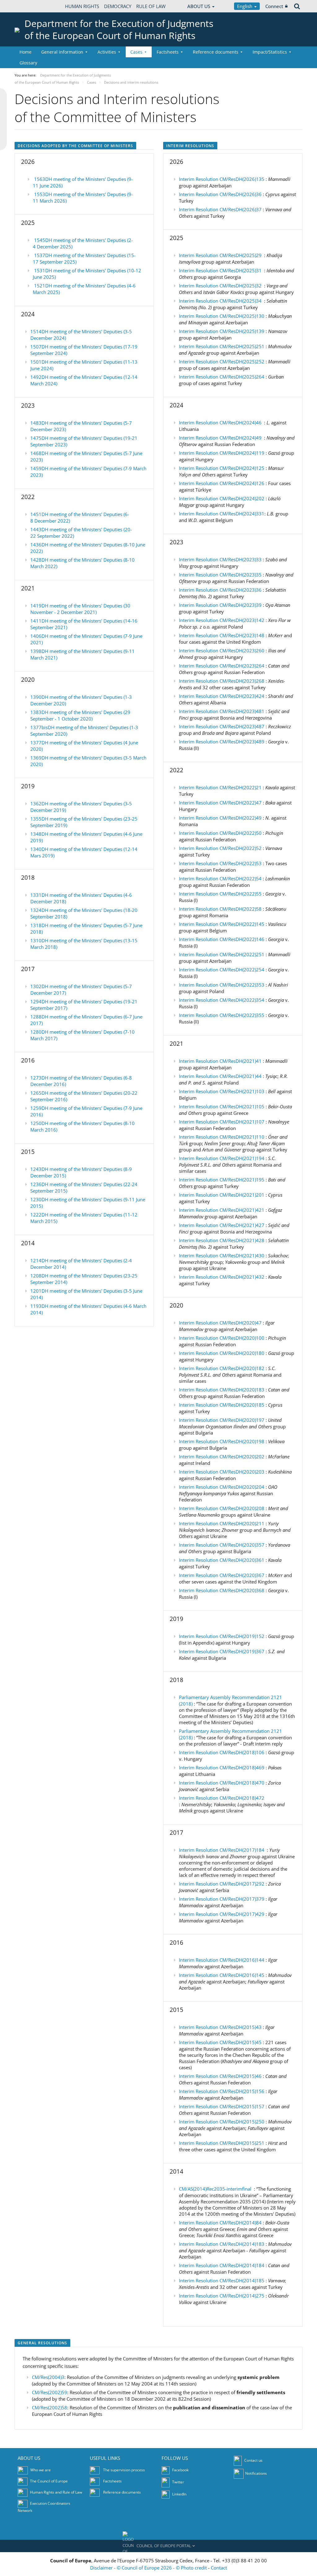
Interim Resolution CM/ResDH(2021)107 (222, 1122)
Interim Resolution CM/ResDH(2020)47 (220, 1323)
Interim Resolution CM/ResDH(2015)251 (222, 2143)
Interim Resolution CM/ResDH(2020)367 (222, 1575)
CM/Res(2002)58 (50, 2407)
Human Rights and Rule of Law (56, 2492)
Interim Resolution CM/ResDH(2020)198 (222, 1441)
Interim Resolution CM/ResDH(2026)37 (220, 209)
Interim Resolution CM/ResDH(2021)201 (222, 1195)
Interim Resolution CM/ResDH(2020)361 (222, 1560)
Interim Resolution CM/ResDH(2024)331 (222, 514)
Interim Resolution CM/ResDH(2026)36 (220, 194)
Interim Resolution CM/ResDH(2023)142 (222, 620)
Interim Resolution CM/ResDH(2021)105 (222, 1106)
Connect (274, 6)
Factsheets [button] (168, 52)
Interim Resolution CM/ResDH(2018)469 (222, 1768)
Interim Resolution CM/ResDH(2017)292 (222, 1884)
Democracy (118, 6)
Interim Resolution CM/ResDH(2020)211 (222, 1523)
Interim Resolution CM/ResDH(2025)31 (220, 270)
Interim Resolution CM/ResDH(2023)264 (222, 666)
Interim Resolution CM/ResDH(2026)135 (222, 179)
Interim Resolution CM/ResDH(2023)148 (222, 635)
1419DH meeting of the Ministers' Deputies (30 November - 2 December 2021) (80, 609)
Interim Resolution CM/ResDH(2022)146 (222, 939)
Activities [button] (107, 52)
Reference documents (122, 2492)
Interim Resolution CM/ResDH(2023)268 (222, 681)
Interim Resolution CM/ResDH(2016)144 (222, 1960)
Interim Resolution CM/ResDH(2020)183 (222, 1390)
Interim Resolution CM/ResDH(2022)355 (222, 1015)
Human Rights (82, 6)
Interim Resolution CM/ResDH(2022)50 (220, 833)
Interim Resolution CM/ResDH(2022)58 (220, 909)
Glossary (28, 63)
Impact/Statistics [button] (270, 52)
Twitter (178, 2482)
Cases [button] (136, 52)
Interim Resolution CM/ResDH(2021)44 (220, 1076)
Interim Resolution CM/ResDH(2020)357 (222, 1545)
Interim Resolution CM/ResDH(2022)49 (220, 818)
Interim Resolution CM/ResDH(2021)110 (222, 1137)
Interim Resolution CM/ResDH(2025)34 (220, 301)
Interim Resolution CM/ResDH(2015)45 (220, 2042)
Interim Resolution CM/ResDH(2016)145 (222, 1975)
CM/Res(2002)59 (50, 2392)
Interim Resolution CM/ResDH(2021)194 (222, 1158)
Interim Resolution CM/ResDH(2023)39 (220, 605)
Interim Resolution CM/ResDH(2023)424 (222, 696)
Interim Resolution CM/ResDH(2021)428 (222, 1240)
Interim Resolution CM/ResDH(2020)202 (222, 1457)
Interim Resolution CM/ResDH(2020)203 (222, 1472)
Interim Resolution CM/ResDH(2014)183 (222, 2244)
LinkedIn (179, 2494)
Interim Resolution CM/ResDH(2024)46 (220, 423)
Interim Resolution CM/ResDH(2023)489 (222, 742)
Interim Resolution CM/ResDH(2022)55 (220, 894)
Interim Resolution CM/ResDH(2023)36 (220, 590)
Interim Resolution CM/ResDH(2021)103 (222, 1091)
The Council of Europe (49, 2481)
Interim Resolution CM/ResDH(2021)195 (222, 1180)
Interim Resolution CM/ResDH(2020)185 (222, 1405)
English (245, 6)
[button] (158, 2546)
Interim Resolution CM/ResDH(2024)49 (220, 438)
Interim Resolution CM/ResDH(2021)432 (222, 1277)
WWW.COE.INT (30, 6)
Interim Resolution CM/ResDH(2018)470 (222, 1783)
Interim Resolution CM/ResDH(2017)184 (222, 1850)
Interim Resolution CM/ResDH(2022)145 (222, 924)
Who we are (41, 2470)
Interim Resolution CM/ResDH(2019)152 (222, 1636)
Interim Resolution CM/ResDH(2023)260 (222, 651)
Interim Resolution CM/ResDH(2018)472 (222, 1798)
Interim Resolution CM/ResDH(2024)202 (222, 498)
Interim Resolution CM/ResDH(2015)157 (222, 2106)
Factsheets (112, 2481)
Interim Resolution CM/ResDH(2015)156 (222, 2091)
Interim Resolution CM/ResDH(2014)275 (222, 2296)
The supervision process (124, 2470)
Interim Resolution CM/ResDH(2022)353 (222, 985)
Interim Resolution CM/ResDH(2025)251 (222, 346)
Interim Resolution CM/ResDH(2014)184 (222, 2265)
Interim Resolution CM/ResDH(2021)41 (220, 1061)
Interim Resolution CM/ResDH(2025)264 (222, 377)
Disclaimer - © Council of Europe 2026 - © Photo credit (149, 2568)
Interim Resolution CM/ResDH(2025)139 (222, 331)
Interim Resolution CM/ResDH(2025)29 (220, 255)
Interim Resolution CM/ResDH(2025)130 (222, 316)
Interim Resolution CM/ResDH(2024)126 (222, 483)
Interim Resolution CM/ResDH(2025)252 (222, 361)
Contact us (253, 2460)
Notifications (256, 2473)
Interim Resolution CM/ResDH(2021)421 (222, 1210)
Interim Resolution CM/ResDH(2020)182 (222, 1368)
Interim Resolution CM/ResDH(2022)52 (220, 848)
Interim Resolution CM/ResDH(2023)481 (222, 711)
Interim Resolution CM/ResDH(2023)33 (220, 559)
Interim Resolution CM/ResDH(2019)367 (222, 1651)
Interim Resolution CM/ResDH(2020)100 (222, 1338)
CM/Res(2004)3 (48, 2377)
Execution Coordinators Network (44, 2507)
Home (26, 52)
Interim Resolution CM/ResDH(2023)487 (222, 726)
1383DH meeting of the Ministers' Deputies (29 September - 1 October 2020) (80, 715)
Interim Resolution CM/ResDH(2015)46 (220, 2076)
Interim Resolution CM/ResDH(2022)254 (222, 970)
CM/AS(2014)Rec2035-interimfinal (215, 2189)
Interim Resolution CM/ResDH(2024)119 (222, 453)
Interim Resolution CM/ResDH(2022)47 (220, 803)
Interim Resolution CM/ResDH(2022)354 (222, 1000)
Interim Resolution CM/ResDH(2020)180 (222, 1353)
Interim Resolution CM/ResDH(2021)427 (222, 1225)
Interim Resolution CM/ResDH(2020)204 (222, 1487)
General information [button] (62, 52)
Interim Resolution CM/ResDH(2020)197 (222, 1420)
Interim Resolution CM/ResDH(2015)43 (220, 2027)
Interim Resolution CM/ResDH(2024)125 (222, 468)
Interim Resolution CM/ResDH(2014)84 (220, 2223)
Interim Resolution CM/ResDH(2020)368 (222, 1590)
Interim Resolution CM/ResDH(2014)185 (222, 2280)
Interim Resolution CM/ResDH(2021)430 (222, 1255)
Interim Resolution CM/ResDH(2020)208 (222, 1508)
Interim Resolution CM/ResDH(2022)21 (220, 787)
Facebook (180, 2470)
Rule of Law (151, 6)
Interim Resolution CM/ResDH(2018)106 (222, 1752)
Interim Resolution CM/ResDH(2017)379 (222, 1899)
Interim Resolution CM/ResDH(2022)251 (222, 954)
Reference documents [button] (216, 52)
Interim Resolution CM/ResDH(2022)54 (220, 878)
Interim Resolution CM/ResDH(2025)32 (220, 286)
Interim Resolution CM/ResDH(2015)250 (222, 2122)
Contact (219, 2568)
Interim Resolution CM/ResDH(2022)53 (220, 863)
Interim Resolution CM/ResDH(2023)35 (220, 575)
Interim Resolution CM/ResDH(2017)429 (222, 1914)
